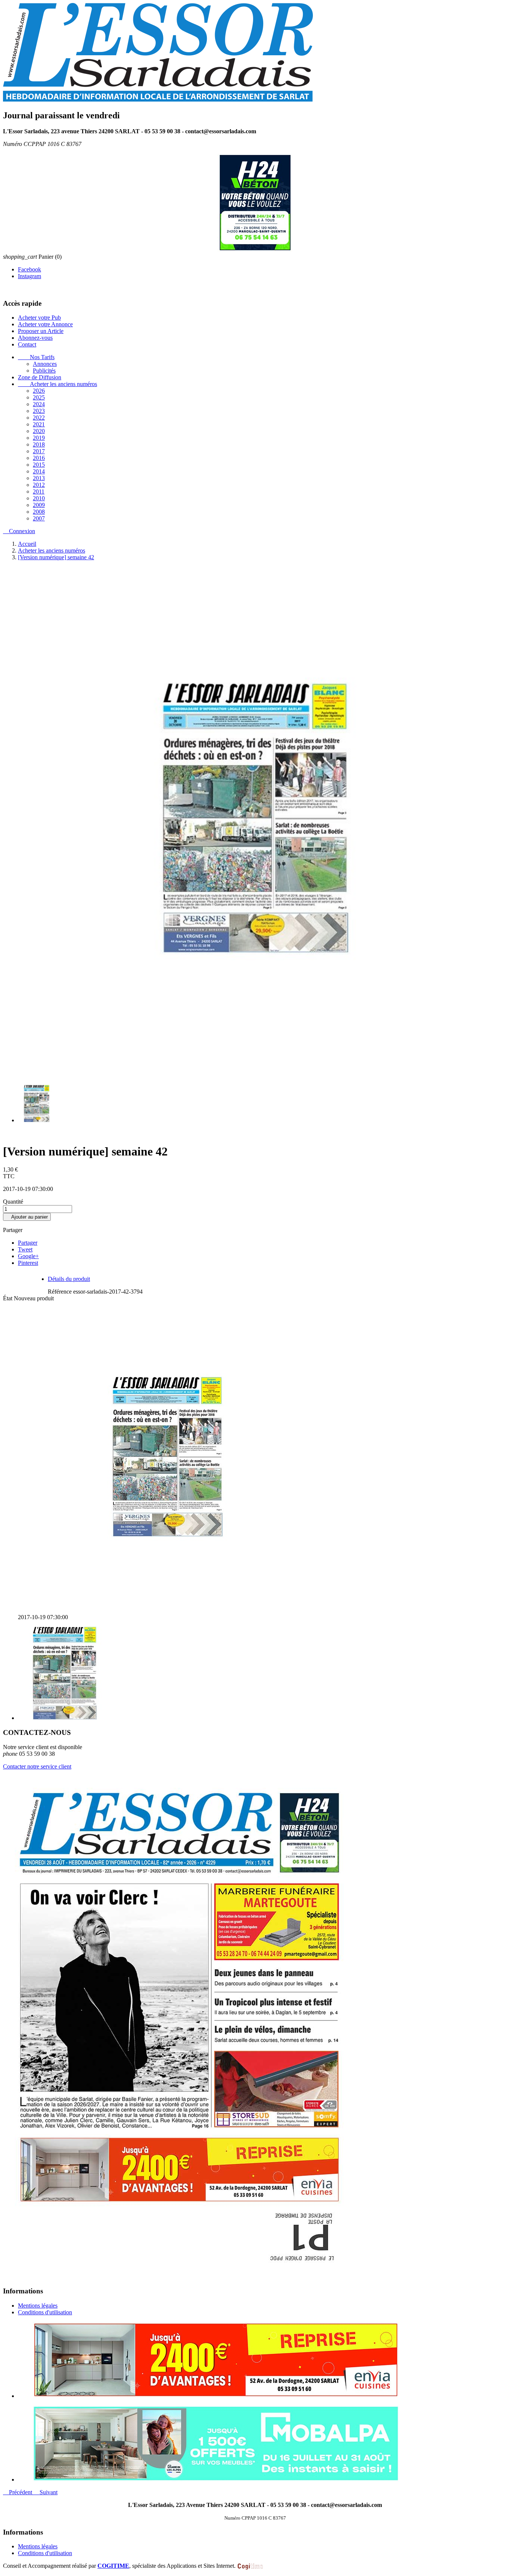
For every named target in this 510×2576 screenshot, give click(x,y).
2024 (39, 404)
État (8, 1298)
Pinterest (28, 1262)
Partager (28, 1242)
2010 (39, 498)
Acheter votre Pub (39, 317)
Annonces (45, 363)
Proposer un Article (41, 331)
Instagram (29, 276)
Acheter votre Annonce (45, 324)
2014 (39, 471)
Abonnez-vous (35, 337)
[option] (262, 2360)
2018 (39, 444)
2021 (39, 424)
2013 (39, 478)
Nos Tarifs (36, 357)
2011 (39, 491)
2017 (39, 451)
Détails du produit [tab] (69, 1278)
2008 (39, 511)
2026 (39, 390)
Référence (60, 1291)
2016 (39, 458)
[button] (18, 2492)
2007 (39, 518)
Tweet (25, 1249)
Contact (27, 344)
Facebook (29, 269)
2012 (39, 484)
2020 (39, 431)
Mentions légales (38, 2305)
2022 (39, 417)
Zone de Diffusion (40, 377)
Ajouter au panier (27, 1217)
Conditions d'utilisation (45, 2312)
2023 (39, 410)
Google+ (28, 1256)
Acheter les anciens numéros (57, 384)
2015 (39, 464)
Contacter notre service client (37, 1766)
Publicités (44, 370)
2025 (39, 397)
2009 (39, 505)
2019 (39, 437)
